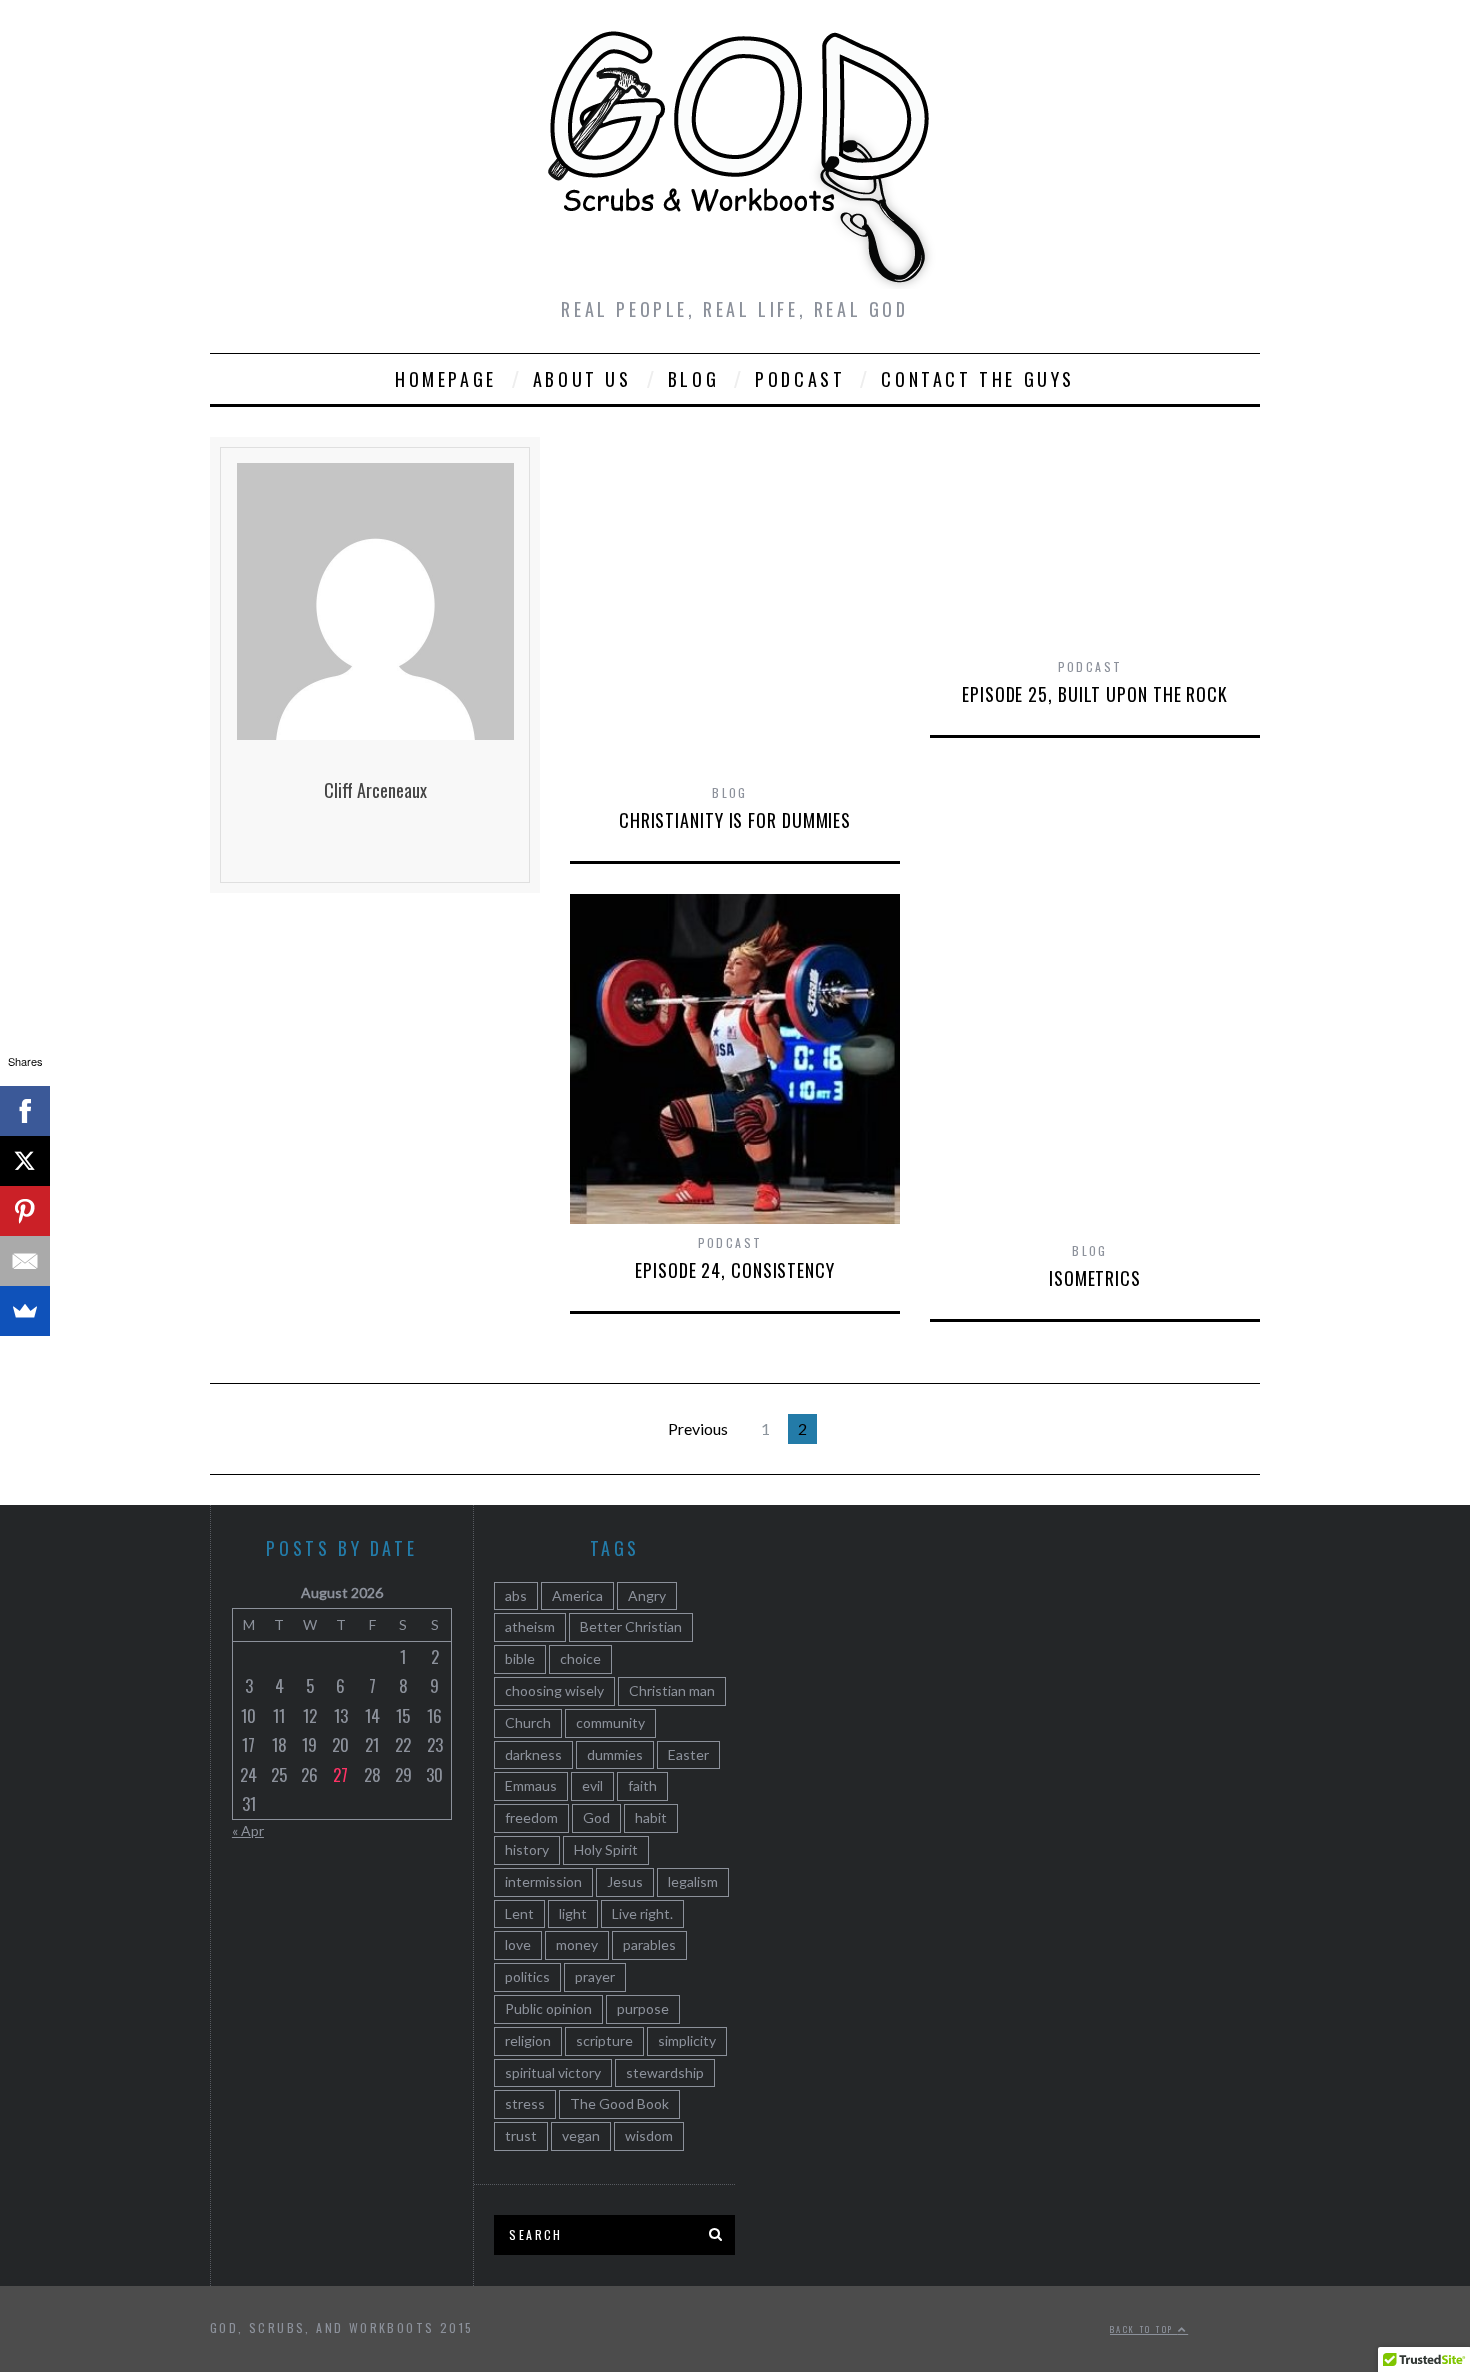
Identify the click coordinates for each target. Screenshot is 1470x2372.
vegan (581, 2135)
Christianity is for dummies (735, 820)
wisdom (649, 2135)
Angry (647, 1595)
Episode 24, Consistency (735, 1270)
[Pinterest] (25, 1211)
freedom (531, 1817)
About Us (582, 379)
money (577, 1944)
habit (651, 1817)
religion (528, 2040)
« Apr (248, 1830)
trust (521, 2135)
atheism (530, 1626)
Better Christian (631, 1626)
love (518, 1944)
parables (649, 1944)
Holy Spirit (606, 1849)
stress (525, 2103)
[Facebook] (25, 1111)
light (573, 1913)
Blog (693, 379)
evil (592, 1785)
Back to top (1144, 2329)
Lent (519, 1913)
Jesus (625, 1881)
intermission (543, 1881)
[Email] (25, 1261)
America (577, 1595)
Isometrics (1095, 1278)
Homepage (446, 379)
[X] (25, 1161)
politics (527, 1976)
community (610, 1722)
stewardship (665, 2072)
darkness (533, 1754)
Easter (688, 1754)
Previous (698, 1428)
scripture (604, 2040)
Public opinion (548, 2008)
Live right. (642, 1913)
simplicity (687, 2040)
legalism (693, 1881)
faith (642, 1785)
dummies (615, 1754)
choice (580, 1658)
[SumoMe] (25, 1311)
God (596, 1817)
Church (528, 1722)
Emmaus (531, 1785)
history (527, 1849)
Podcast (800, 379)
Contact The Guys (978, 379)
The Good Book (619, 2103)
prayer (595, 1976)
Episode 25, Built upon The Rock (1095, 694)
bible (520, 1658)
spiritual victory (553, 2072)
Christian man (672, 1690)
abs (516, 1595)
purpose (643, 2008)
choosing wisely (554, 1690)
